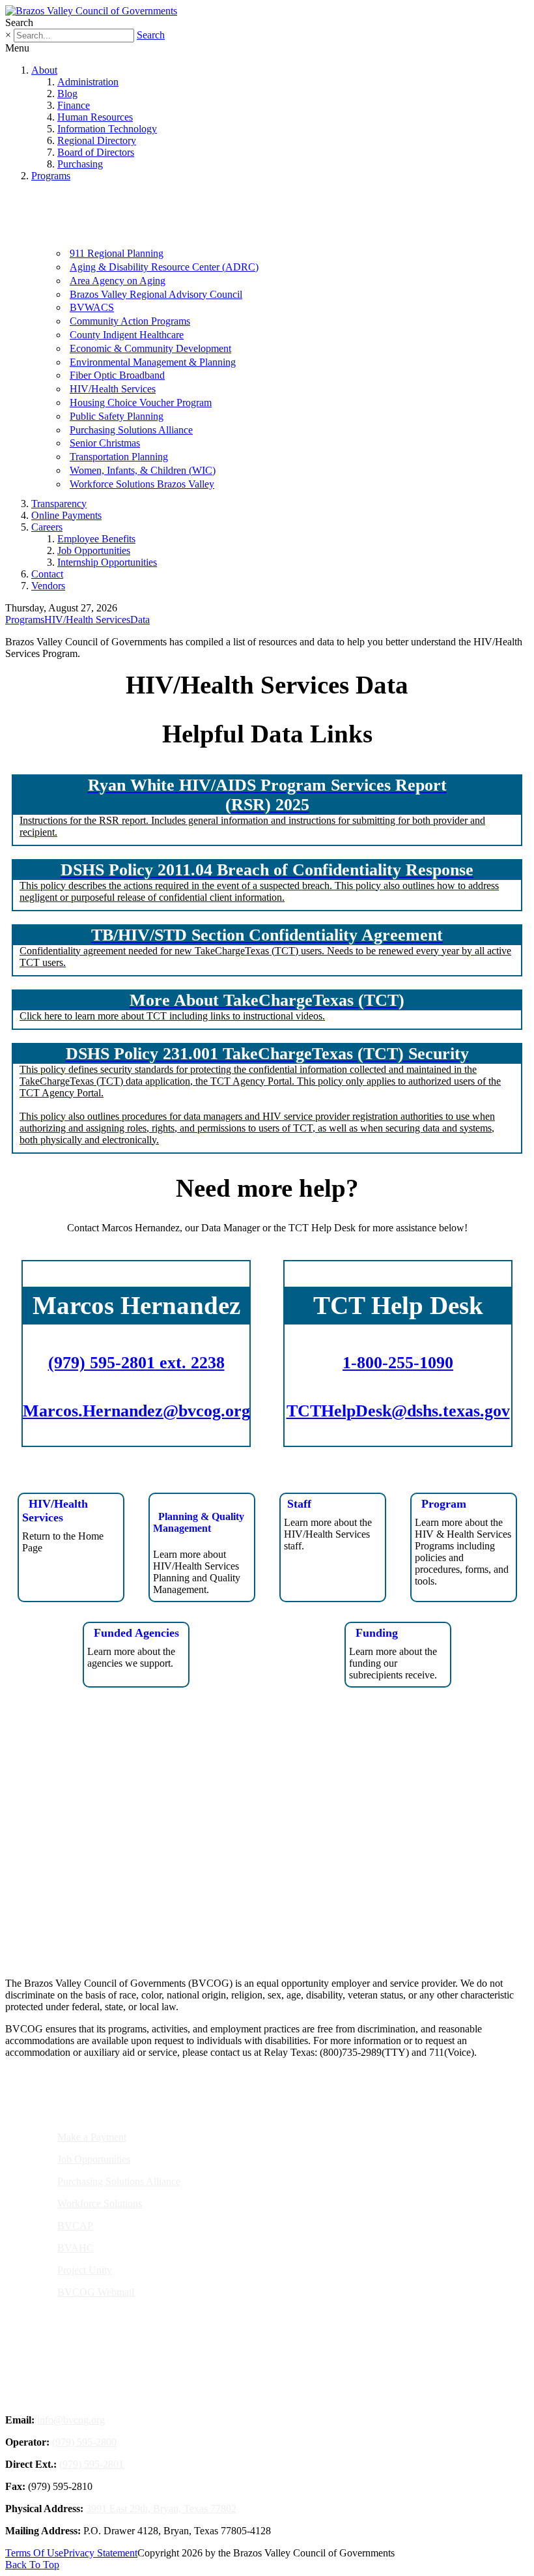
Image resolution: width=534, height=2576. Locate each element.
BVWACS (92, 307)
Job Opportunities (94, 550)
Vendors (48, 586)
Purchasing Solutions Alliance (131, 430)
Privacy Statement (100, 2553)
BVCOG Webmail (96, 2292)
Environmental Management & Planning (153, 362)
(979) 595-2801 (91, 2464)
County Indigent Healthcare (127, 335)
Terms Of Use (34, 2553)
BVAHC (76, 2248)
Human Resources (95, 117)
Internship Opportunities (107, 562)
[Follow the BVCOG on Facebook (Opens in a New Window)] (244, 1922)
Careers (47, 527)
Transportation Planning (119, 457)
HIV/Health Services (113, 389)
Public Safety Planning (117, 416)
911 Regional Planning (117, 253)
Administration (88, 82)
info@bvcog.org (71, 2420)
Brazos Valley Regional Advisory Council (156, 294)
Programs (51, 176)
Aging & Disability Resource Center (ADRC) (164, 267)
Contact (47, 574)
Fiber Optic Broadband (117, 375)
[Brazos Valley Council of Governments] (91, 11)
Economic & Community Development (150, 348)
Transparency (59, 504)
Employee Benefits (96, 539)
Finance (74, 105)
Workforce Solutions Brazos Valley (142, 484)
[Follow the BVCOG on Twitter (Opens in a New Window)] (275, 1922)
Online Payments (66, 515)
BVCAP (75, 2226)
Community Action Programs (130, 321)
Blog (67, 94)
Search (151, 35)
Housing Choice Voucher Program (141, 402)
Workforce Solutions (100, 2203)
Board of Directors (96, 152)
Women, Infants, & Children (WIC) (143, 470)
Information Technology (107, 129)
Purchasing (80, 164)
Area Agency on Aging (118, 281)
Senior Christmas (105, 443)
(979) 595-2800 (84, 2442)
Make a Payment (92, 2137)
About (44, 70)
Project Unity (85, 2270)
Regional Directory (97, 140)
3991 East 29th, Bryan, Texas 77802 (161, 2509)
